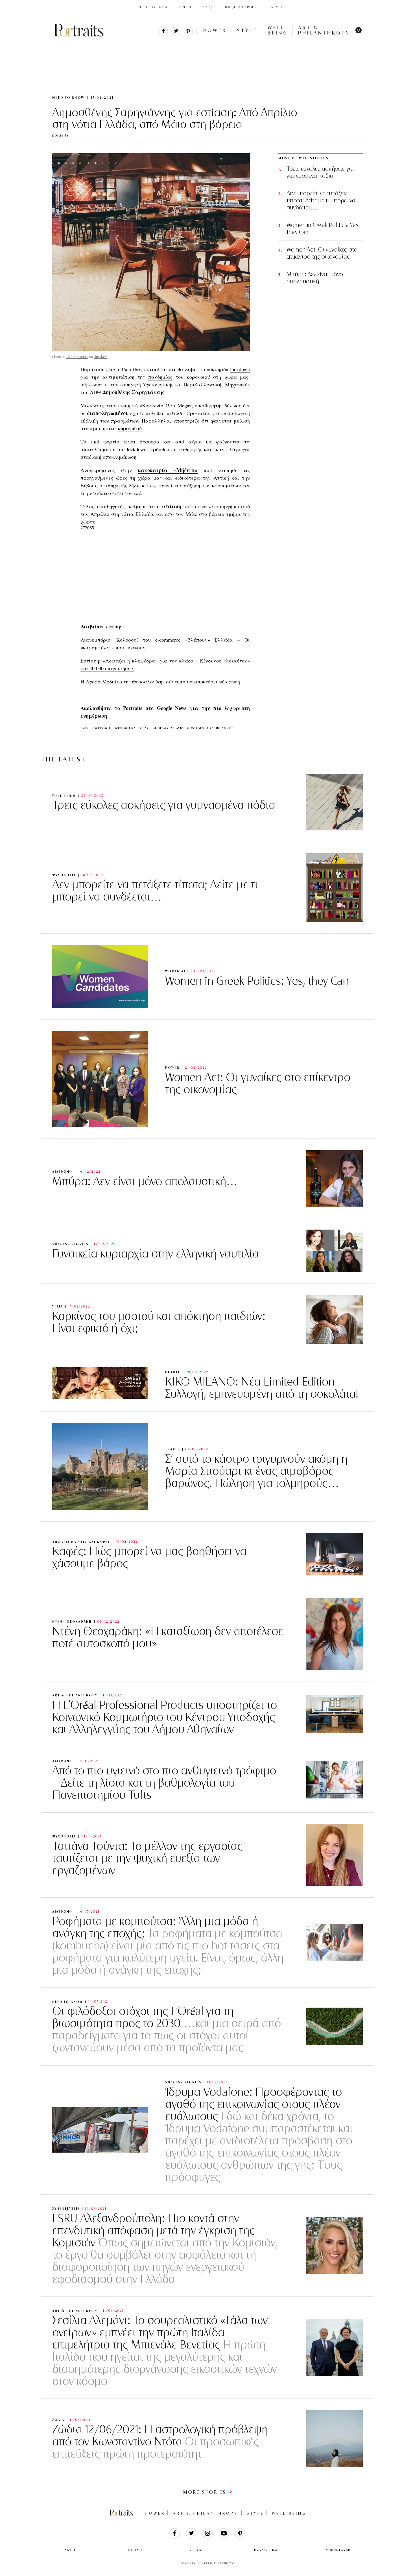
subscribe (198, 2550)
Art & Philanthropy (324, 30)
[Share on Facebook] (163, 34)
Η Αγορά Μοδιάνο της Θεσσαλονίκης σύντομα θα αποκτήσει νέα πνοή (160, 681)
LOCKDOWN (101, 728)
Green (185, 7)
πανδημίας (160, 377)
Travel (276, 7)
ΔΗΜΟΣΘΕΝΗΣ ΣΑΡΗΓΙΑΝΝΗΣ (210, 728)
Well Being (278, 30)
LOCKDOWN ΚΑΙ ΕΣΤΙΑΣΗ (132, 728)
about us (73, 2550)
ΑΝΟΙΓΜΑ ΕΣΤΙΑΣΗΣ (169, 728)
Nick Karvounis (77, 357)
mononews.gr (338, 2550)
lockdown (240, 369)
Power (215, 30)
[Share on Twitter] (176, 34)
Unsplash (101, 357)
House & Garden (240, 7)
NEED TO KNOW (153, 7)
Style (247, 30)
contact (135, 2550)
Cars (207, 7)
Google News (172, 708)
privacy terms (266, 2550)
